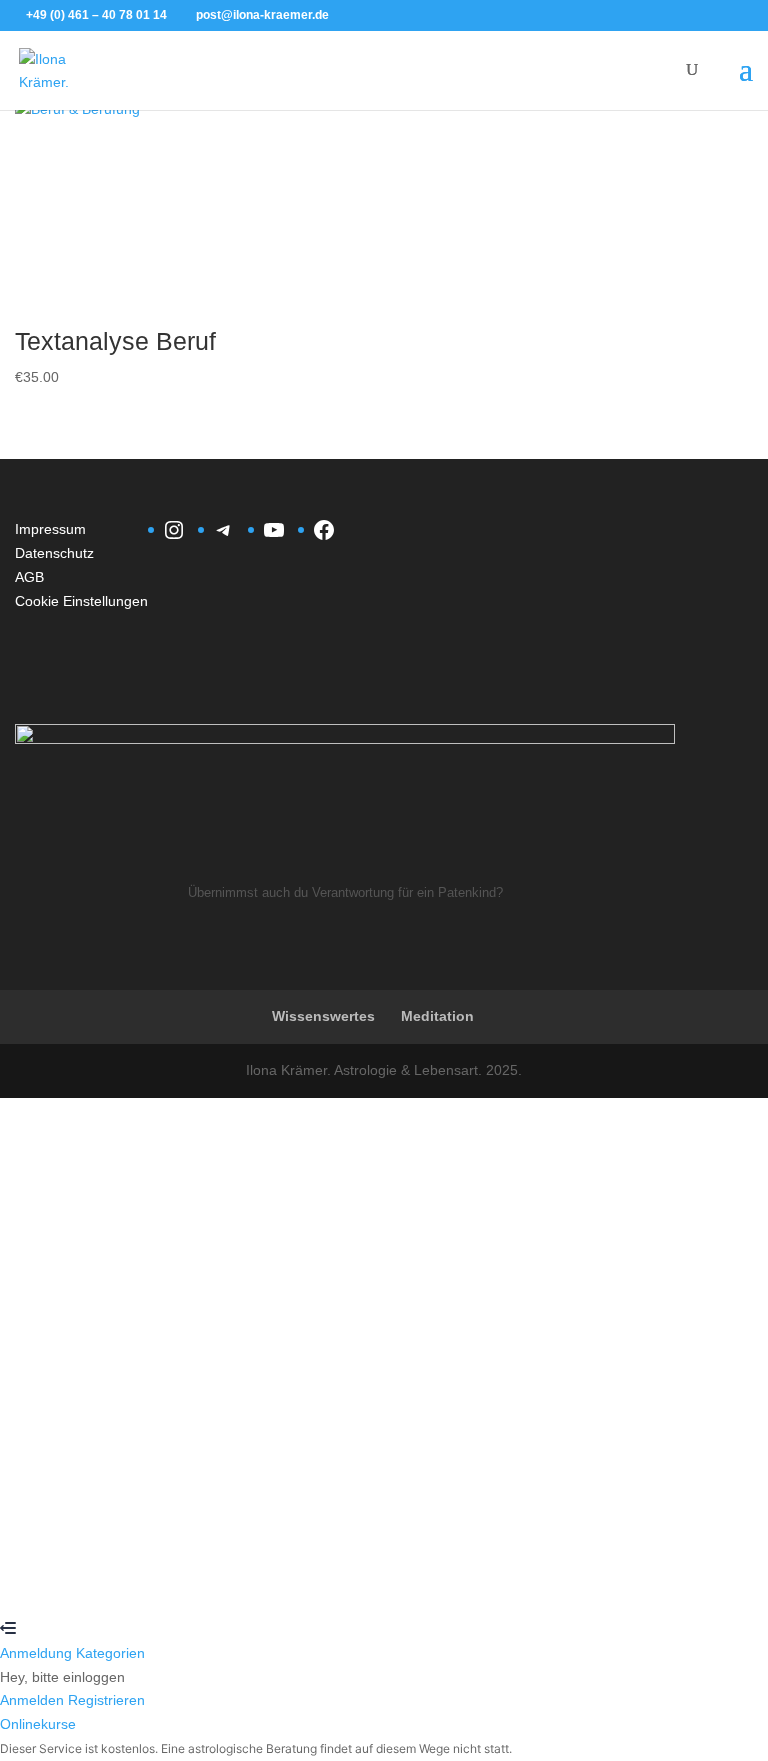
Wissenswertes (323, 1016)
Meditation (437, 1016)
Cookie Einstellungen (81, 601)
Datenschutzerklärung (681, 1360)
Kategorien (110, 1653)
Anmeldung (38, 1653)
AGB (29, 577)
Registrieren (121, 1581)
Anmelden (193, 1581)
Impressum (50, 529)
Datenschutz (54, 553)
